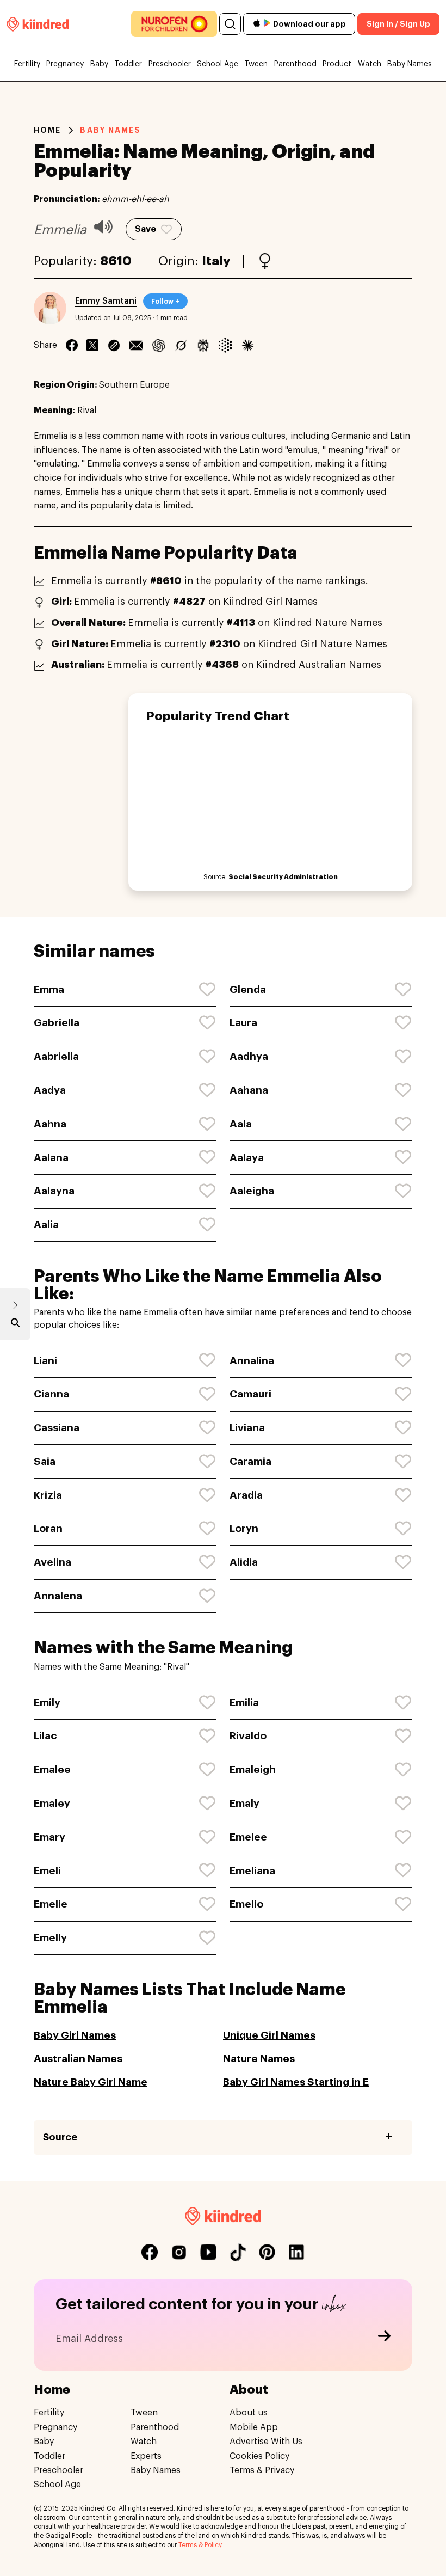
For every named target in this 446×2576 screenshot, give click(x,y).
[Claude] (248, 345)
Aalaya (247, 1158)
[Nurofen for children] (174, 24)
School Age (218, 64)
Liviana (247, 1428)
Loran (48, 1528)
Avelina (52, 1562)
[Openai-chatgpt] (159, 345)
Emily (47, 1703)
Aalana (51, 1158)
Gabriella (57, 1023)
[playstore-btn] (267, 24)
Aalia (46, 1225)
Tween (256, 64)
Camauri (250, 1394)
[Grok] (181, 345)
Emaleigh (253, 1770)
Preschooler (170, 64)
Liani (45, 1361)
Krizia (48, 1495)
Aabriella (56, 1056)
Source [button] (60, 2137)
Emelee (248, 1837)
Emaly (244, 1803)
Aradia (246, 1495)
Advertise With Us (266, 2442)
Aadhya (249, 1056)
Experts (146, 2456)
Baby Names (410, 64)
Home (47, 130)
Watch (370, 64)
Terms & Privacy (262, 2470)
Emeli (47, 1871)
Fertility (27, 64)
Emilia (244, 1703)
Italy (216, 261)
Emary (49, 1837)
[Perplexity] (203, 345)
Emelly (50, 1938)
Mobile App (254, 2427)
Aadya (50, 1090)
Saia (45, 1461)
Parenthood (295, 64)
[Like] (208, 990)
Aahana (249, 1090)
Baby (99, 64)
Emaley (52, 1803)
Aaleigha (252, 1191)
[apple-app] (257, 24)
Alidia (244, 1562)
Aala (241, 1124)
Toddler (128, 64)
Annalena (58, 1596)
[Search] (230, 24)
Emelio (246, 1904)
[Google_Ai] (225, 345)
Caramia (250, 1461)
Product (337, 64)
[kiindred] (38, 24)
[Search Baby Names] (15, 1325)
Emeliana (252, 1871)
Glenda (248, 989)
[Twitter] (92, 345)
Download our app (309, 24)
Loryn (244, 1528)
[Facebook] (72, 345)
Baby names (110, 130)
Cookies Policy (259, 2456)
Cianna (51, 1394)
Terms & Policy (200, 2545)
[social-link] (150, 2252)
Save (145, 229)
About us (249, 2413)
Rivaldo (248, 1736)
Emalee (52, 1770)
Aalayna (54, 1191)
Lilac (45, 1736)
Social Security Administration (283, 877)
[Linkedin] (114, 345)
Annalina (252, 1361)
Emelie (51, 1904)
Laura (243, 1023)
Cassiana (57, 1428)
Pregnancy (65, 64)
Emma (49, 989)
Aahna (50, 1124)
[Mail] (136, 345)
